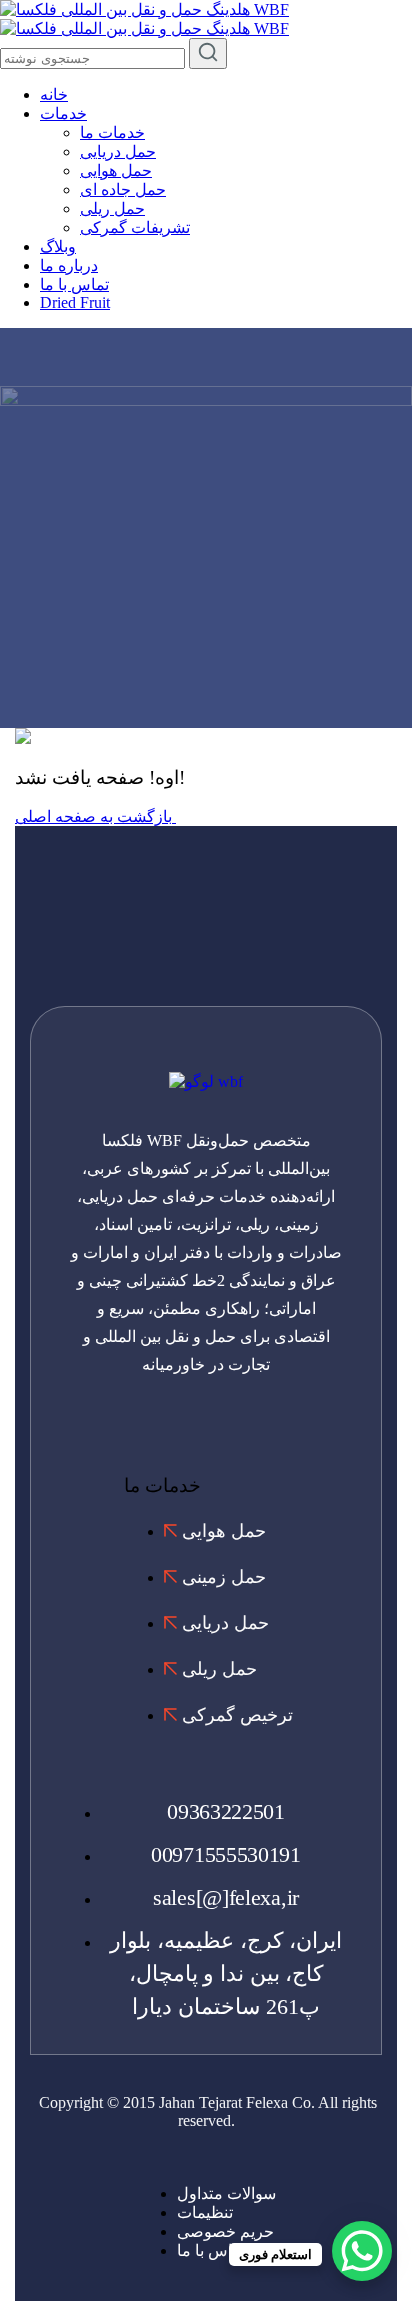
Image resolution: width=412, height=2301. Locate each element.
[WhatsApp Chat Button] (362, 2251)
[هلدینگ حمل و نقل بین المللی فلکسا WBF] (144, 9)
